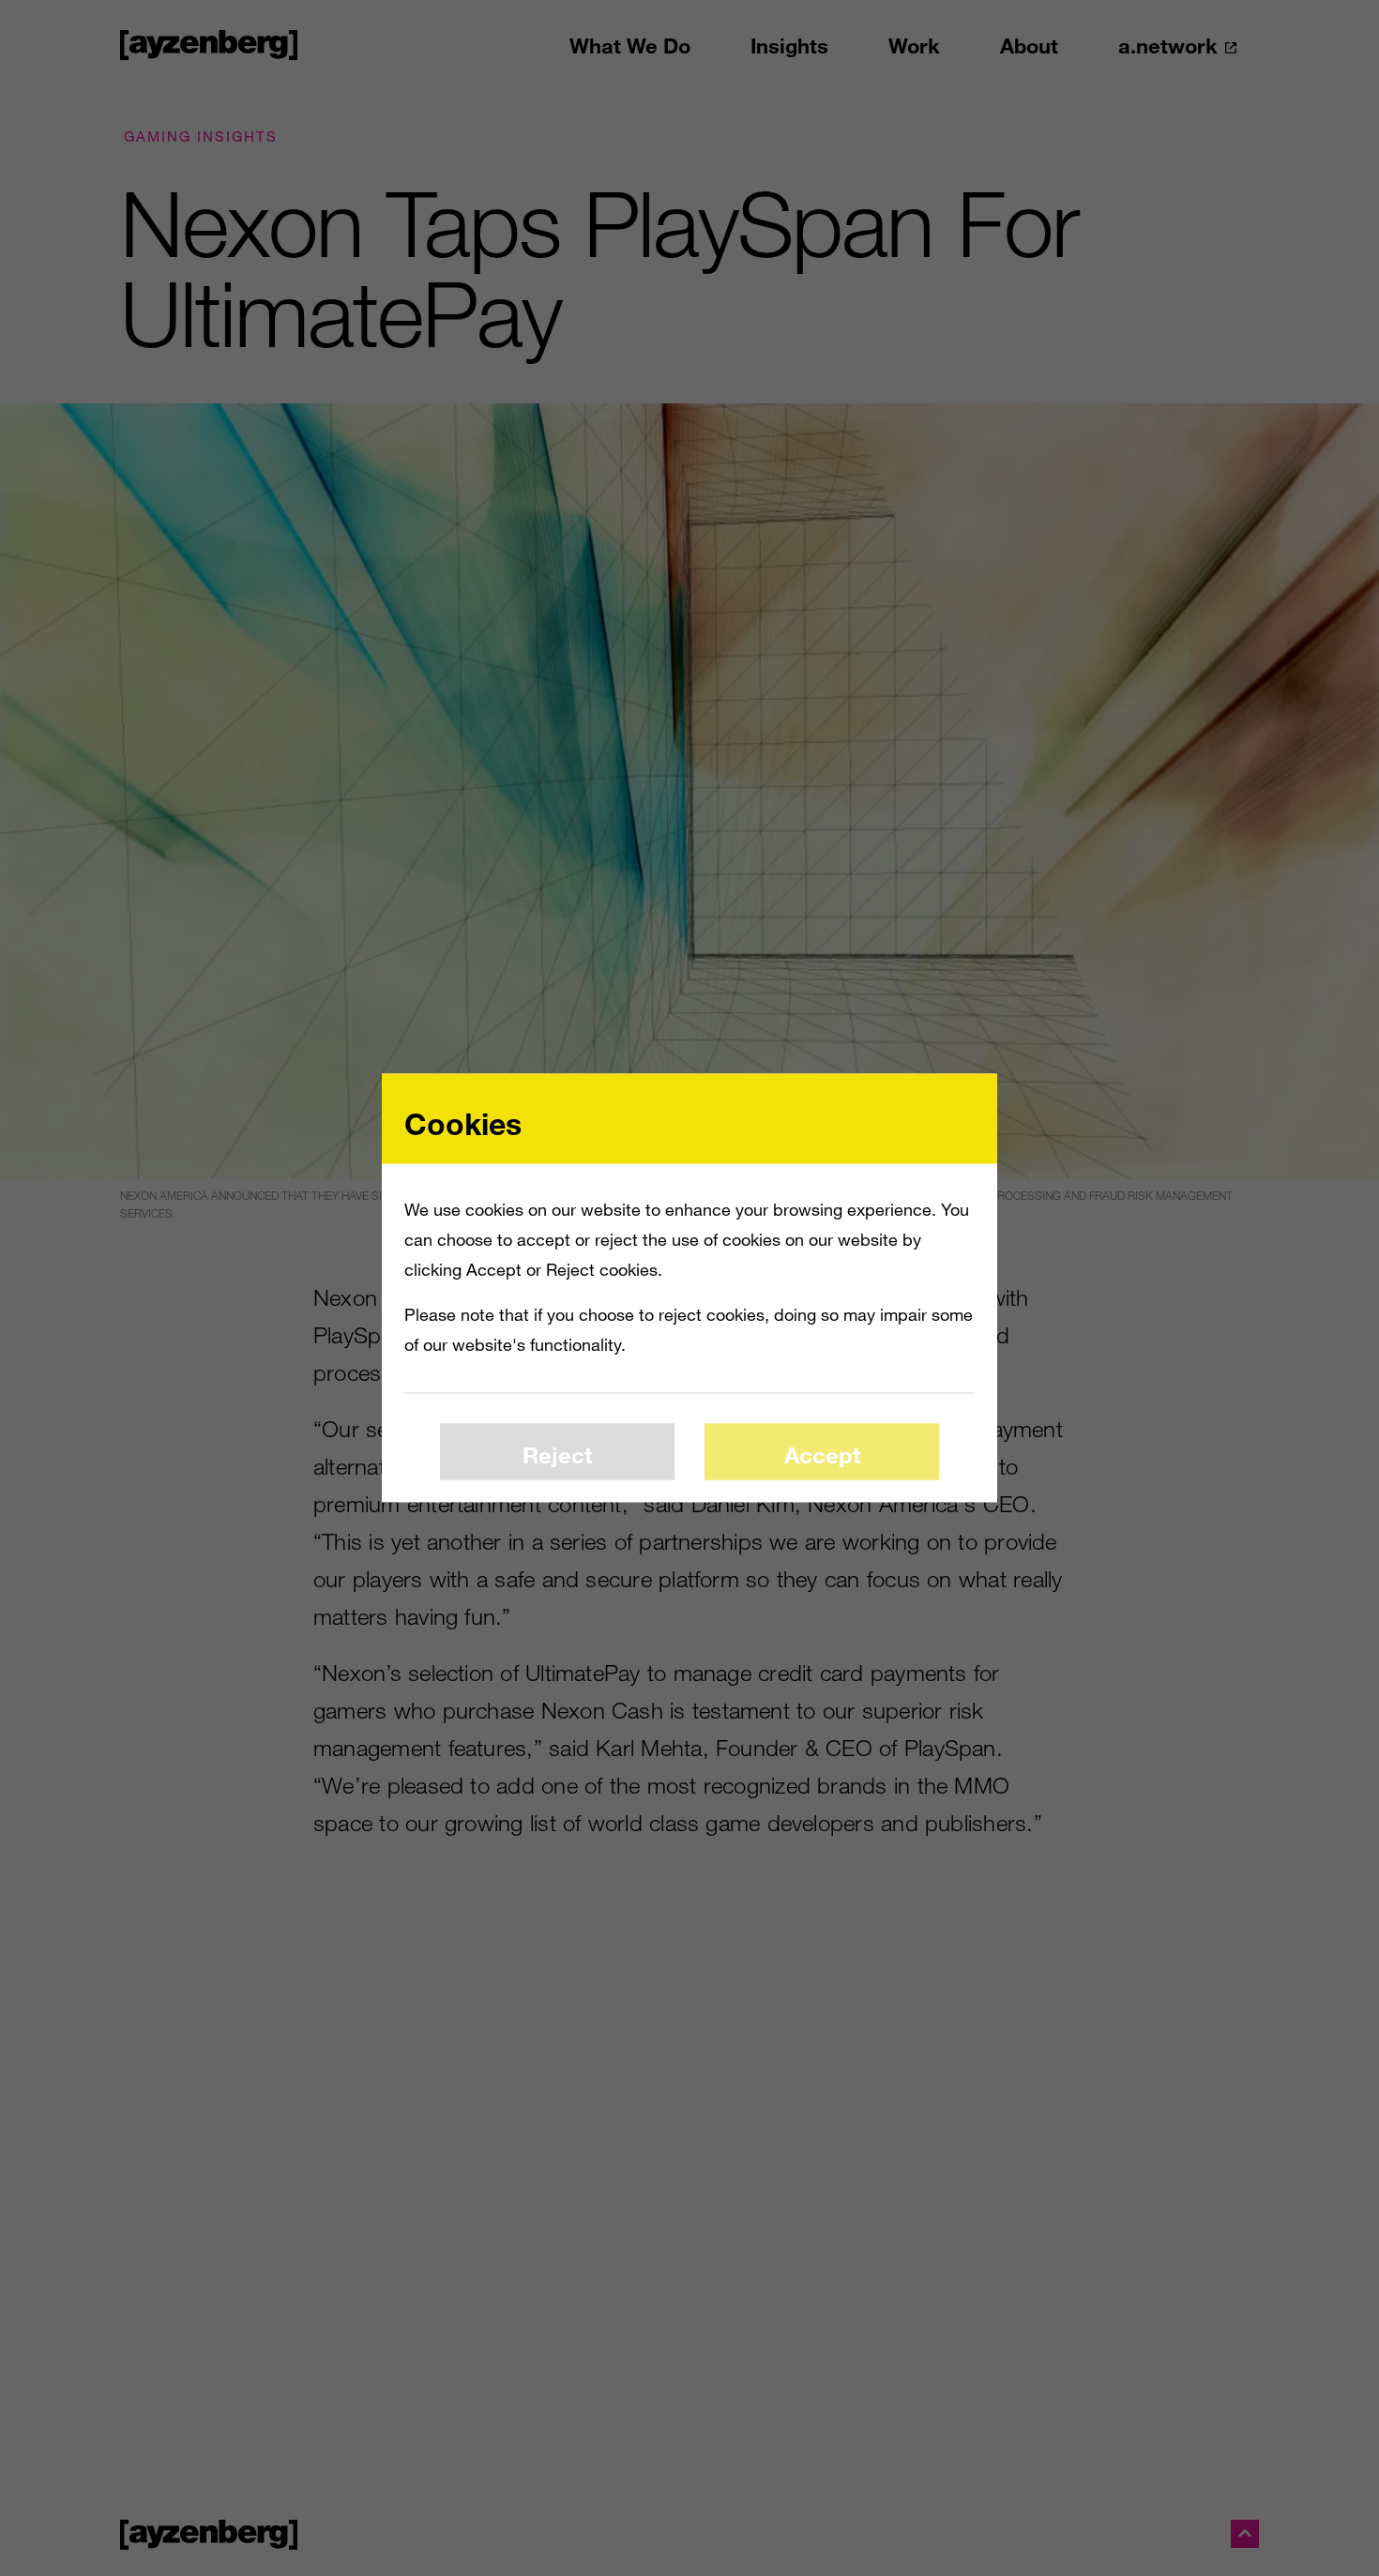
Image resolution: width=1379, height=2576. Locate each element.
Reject (557, 1454)
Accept (822, 1454)
